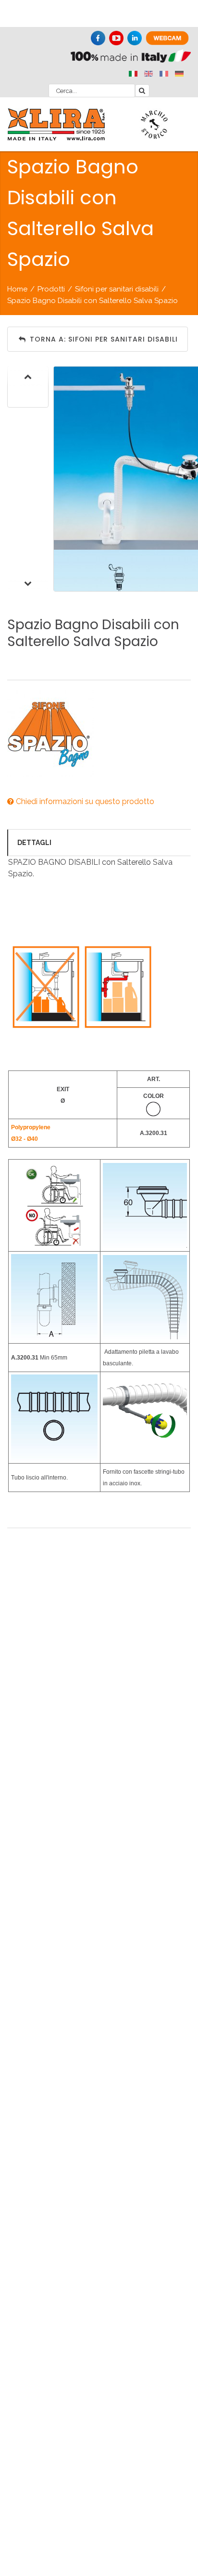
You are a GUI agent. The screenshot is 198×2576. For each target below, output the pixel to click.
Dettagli (34, 843)
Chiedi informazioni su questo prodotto (84, 801)
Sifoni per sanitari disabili (117, 289)
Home (17, 289)
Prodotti (51, 289)
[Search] (142, 91)
